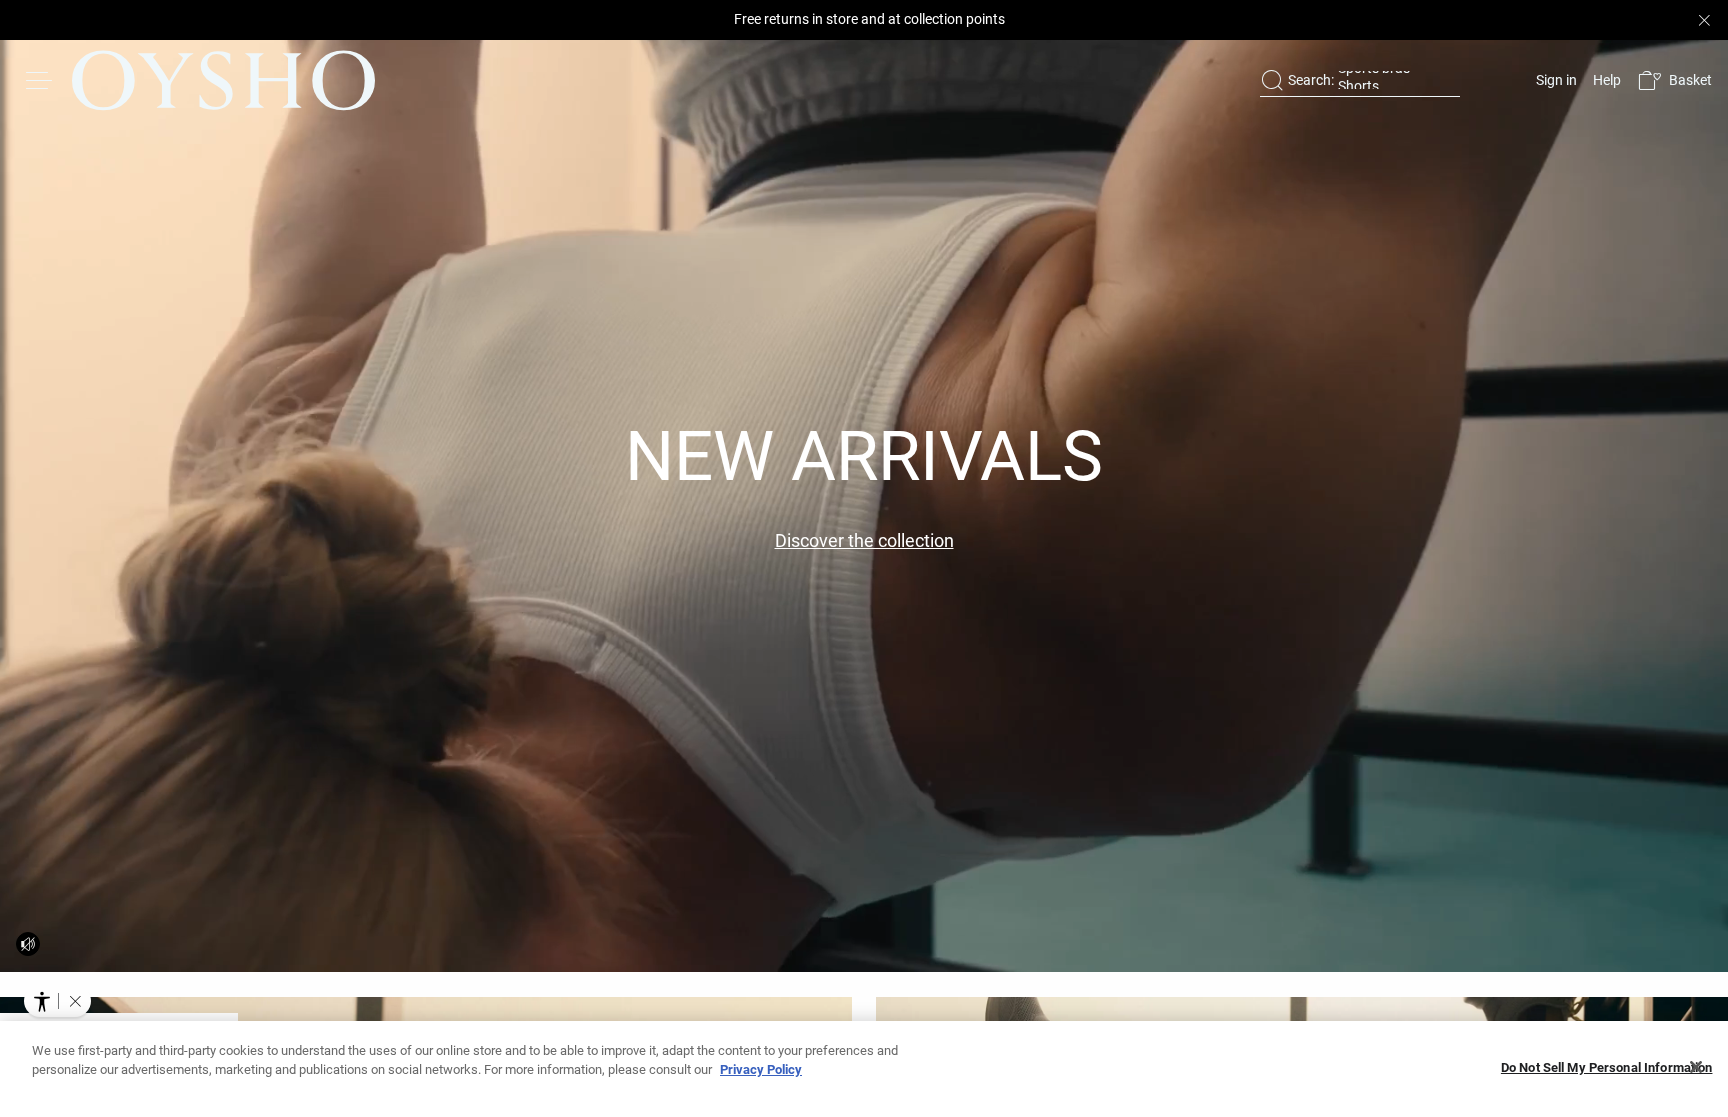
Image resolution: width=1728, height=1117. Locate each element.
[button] (1674, 80)
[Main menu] (40, 80)
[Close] (1696, 1067)
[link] (1554, 80)
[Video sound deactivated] (28, 944)
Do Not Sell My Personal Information (1607, 1067)
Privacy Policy (761, 1069)
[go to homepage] (223, 80)
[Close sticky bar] (1704, 20)
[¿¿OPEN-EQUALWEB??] (57, 1001)
